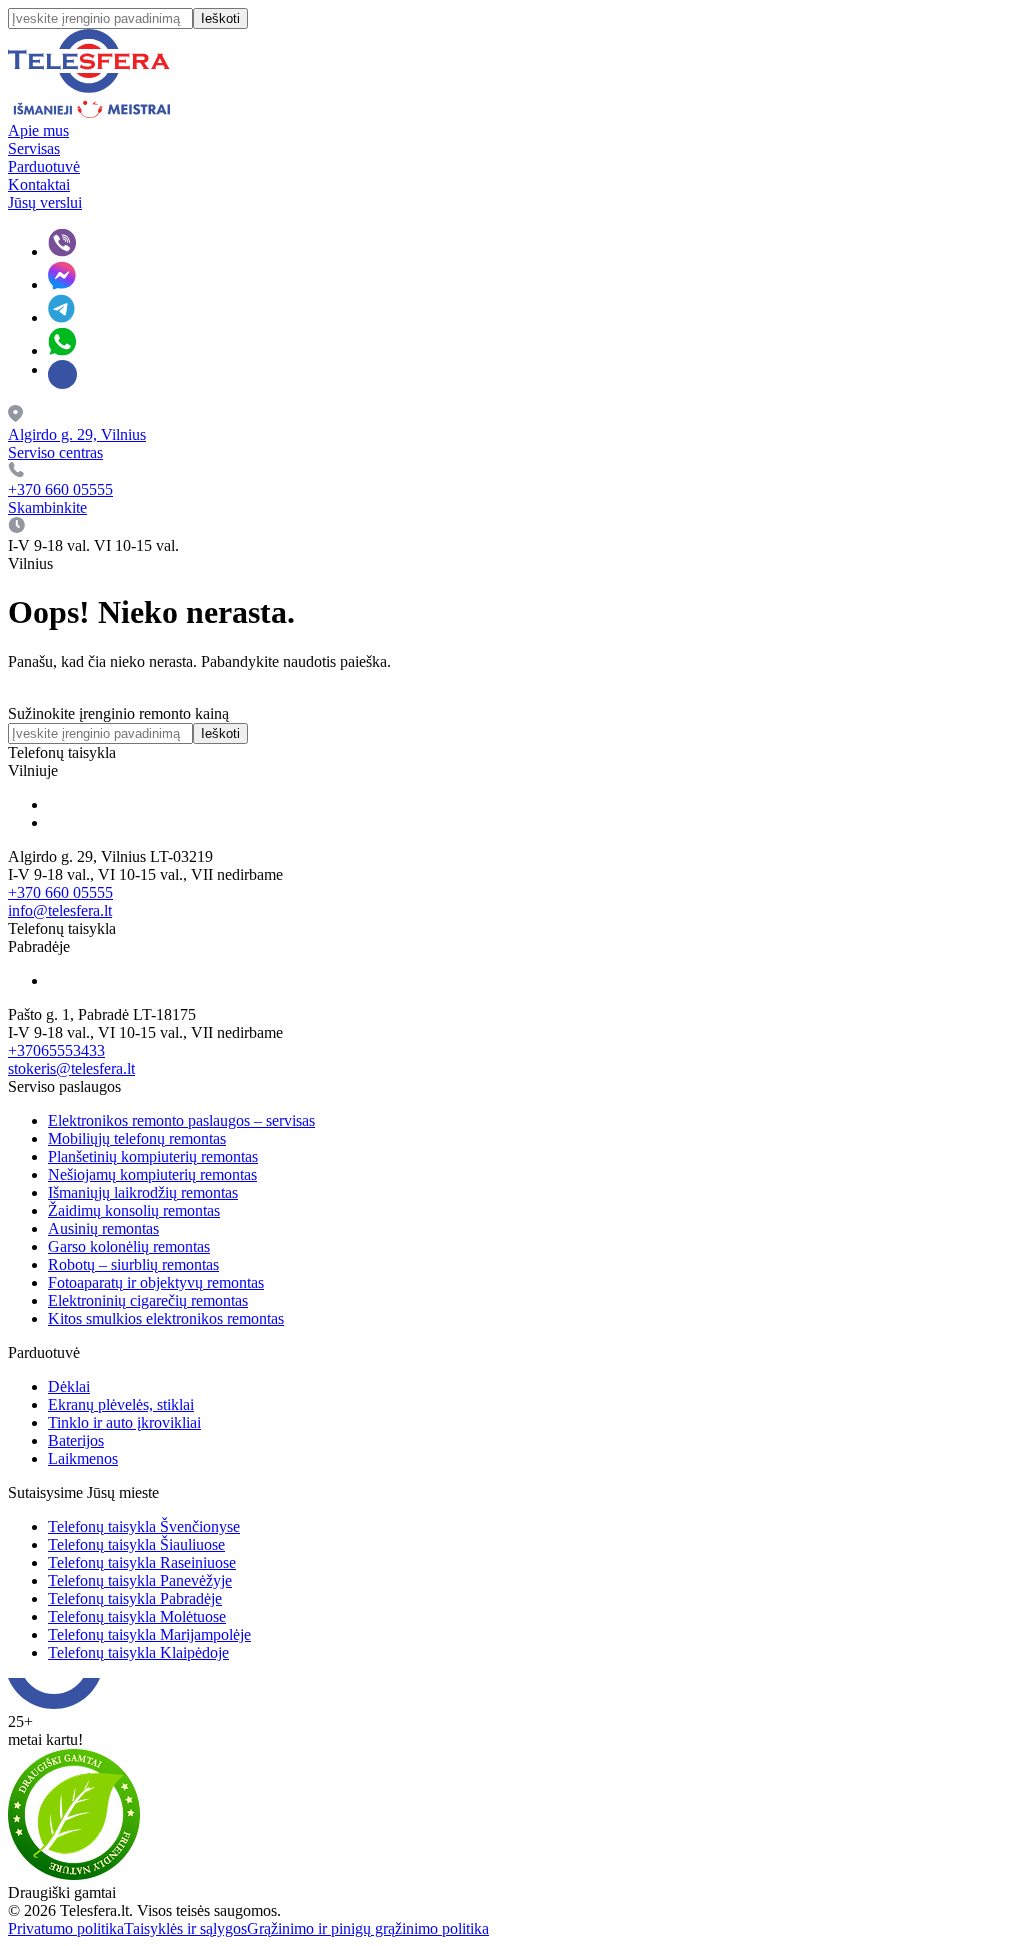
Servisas (34, 148)
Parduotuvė (44, 166)
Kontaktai (39, 184)
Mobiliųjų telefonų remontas (137, 1138)
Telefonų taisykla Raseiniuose (142, 1562)
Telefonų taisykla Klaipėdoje (138, 1652)
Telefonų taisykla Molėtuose (137, 1616)
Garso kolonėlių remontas (129, 1246)
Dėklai (69, 1386)
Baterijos (76, 1440)
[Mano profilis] (62, 374)
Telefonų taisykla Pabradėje (135, 1598)
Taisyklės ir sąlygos (185, 1928)
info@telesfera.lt (60, 910)
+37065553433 (56, 1050)
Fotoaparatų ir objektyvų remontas (156, 1282)
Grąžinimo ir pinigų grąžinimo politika (368, 1928)
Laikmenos (83, 1458)
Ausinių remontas (103, 1228)
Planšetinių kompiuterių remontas (153, 1156)
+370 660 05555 (60, 892)
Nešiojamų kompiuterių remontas (152, 1174)
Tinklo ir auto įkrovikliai (124, 1422)
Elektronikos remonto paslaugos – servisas (181, 1120)
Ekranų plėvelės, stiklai (121, 1404)
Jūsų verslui (45, 202)
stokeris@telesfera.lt (71, 1068)
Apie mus (38, 130)
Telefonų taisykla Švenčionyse (144, 1526)
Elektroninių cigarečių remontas (148, 1300)
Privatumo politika (66, 1928)
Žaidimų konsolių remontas (134, 1210)
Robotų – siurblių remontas (133, 1264)
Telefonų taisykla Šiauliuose (136, 1544)
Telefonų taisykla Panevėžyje (140, 1580)
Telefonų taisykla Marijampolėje (149, 1634)
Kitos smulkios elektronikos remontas (166, 1318)
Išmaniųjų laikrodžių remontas (143, 1192)
